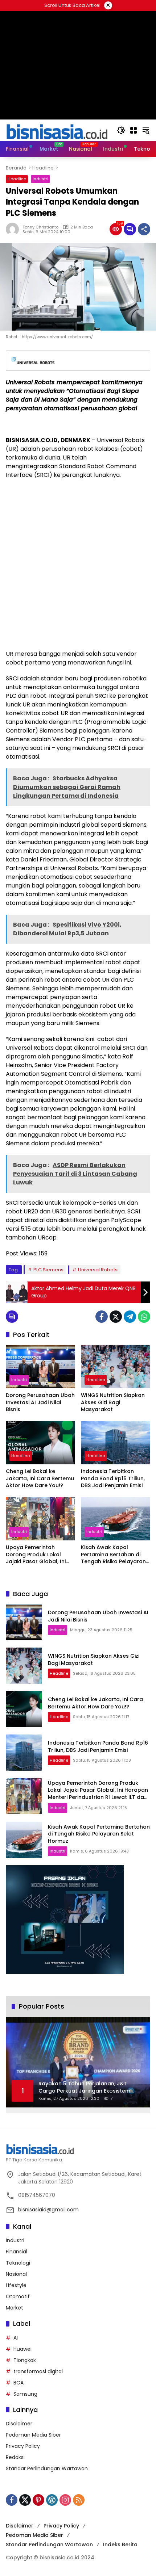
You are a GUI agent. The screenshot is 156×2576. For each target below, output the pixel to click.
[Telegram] (130, 1317)
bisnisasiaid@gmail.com (48, 2210)
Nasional (16, 2274)
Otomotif (18, 2296)
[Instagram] (65, 2500)
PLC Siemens (48, 1270)
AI (16, 2338)
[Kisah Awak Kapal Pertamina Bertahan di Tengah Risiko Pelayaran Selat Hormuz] (116, 1519)
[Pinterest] (38, 2500)
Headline (17, 179)
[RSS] (79, 2500)
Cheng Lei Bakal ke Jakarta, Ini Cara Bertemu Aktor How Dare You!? (40, 1478)
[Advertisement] (78, 565)
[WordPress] (52, 2500)
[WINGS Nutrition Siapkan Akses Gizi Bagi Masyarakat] (116, 1367)
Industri (40, 179)
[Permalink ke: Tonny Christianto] (14, 229)
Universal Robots (98, 1270)
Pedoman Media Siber (33, 2435)
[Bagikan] (144, 229)
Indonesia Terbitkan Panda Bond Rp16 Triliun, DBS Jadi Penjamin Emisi (113, 1478)
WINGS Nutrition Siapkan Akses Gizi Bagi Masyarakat (113, 1402)
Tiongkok (25, 2360)
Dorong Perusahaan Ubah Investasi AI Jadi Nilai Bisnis (40, 1402)
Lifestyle (16, 2285)
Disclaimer (19, 2424)
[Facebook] (102, 1317)
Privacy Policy (23, 2446)
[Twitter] (116, 1317)
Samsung (25, 2394)
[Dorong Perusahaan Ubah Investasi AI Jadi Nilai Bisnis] (40, 1367)
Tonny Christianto (40, 227)
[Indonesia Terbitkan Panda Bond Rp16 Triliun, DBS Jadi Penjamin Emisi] (116, 1443)
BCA (19, 2383)
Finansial (17, 2252)
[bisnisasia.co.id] (57, 130)
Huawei (22, 2349)
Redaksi (15, 2457)
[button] (121, 130)
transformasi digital (38, 2371)
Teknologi (18, 2263)
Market (15, 2308)
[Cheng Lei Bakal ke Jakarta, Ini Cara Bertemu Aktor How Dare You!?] (40, 1443)
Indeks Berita (120, 2544)
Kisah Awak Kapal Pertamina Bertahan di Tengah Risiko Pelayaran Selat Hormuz (113, 1555)
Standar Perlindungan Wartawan (47, 2468)
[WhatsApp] (144, 1317)
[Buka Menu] (134, 130)
